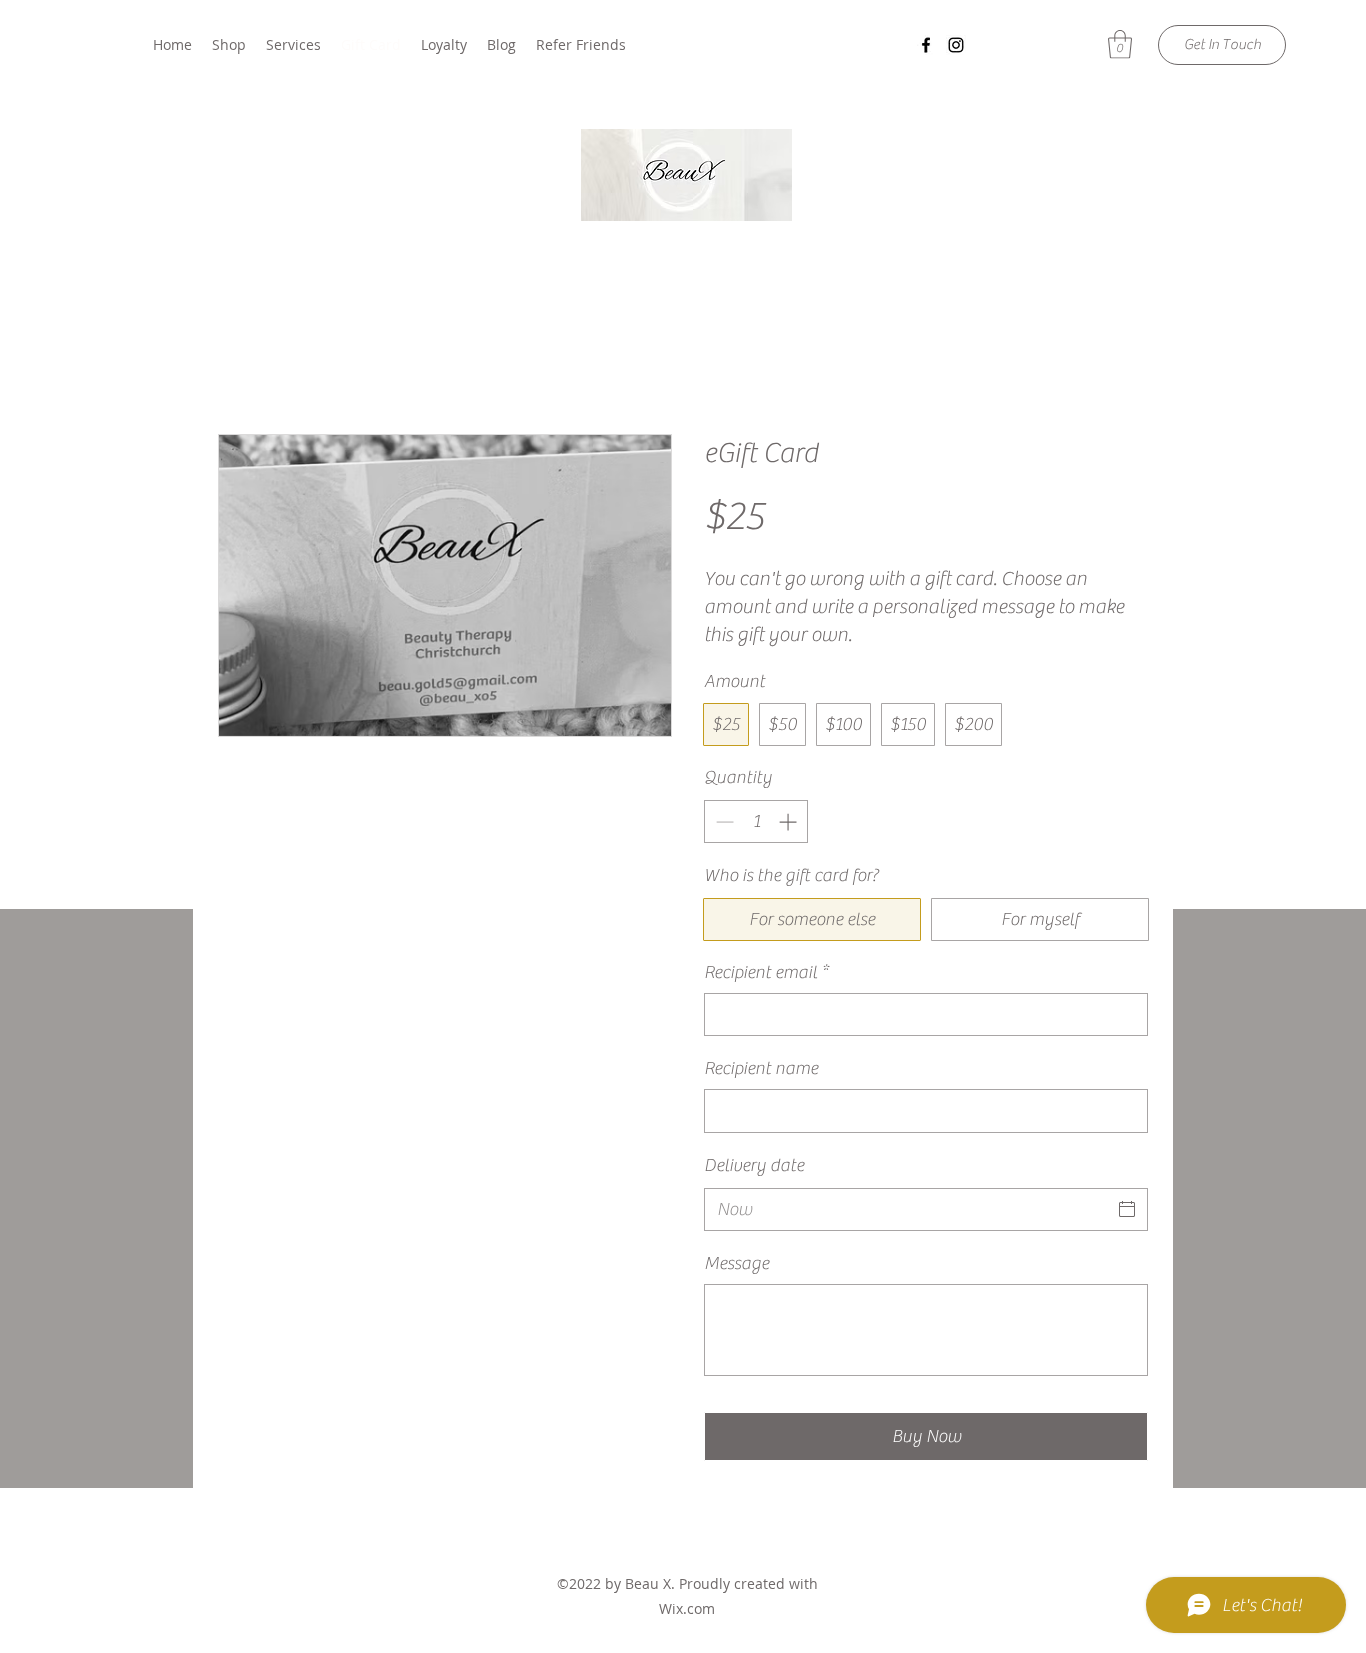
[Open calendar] (1127, 1209)
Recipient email (766, 972)
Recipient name (761, 1068)
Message (736, 1263)
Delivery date (754, 1165)
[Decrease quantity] (722, 821)
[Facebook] (926, 45)
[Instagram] (956, 45)
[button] (1120, 44)
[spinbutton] (756, 821)
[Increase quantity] (789, 821)
